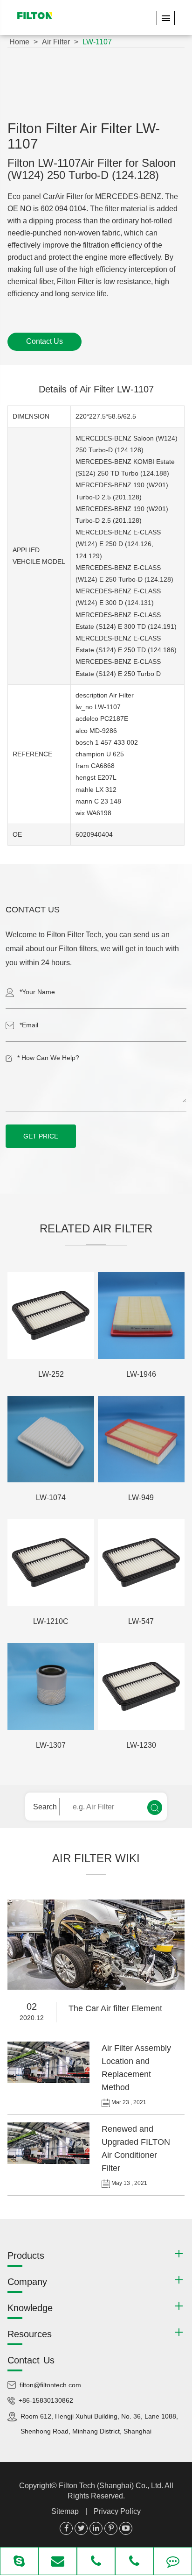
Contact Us (45, 341)
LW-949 (141, 1498)
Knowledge (30, 2308)
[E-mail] (57, 2562)
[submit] (155, 1807)
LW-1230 (141, 1745)
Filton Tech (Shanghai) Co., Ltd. (112, 2486)
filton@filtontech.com (50, 2385)
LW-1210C (51, 1621)
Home (19, 42)
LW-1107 (97, 42)
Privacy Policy (117, 2511)
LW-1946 (141, 1374)
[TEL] (96, 2562)
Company (27, 2282)
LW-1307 (51, 1745)
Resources (30, 2334)
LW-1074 (51, 1498)
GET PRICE (41, 1136)
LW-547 (141, 1621)
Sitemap (65, 2511)
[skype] (19, 2562)
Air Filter (56, 42)
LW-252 (51, 1374)
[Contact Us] (173, 2562)
